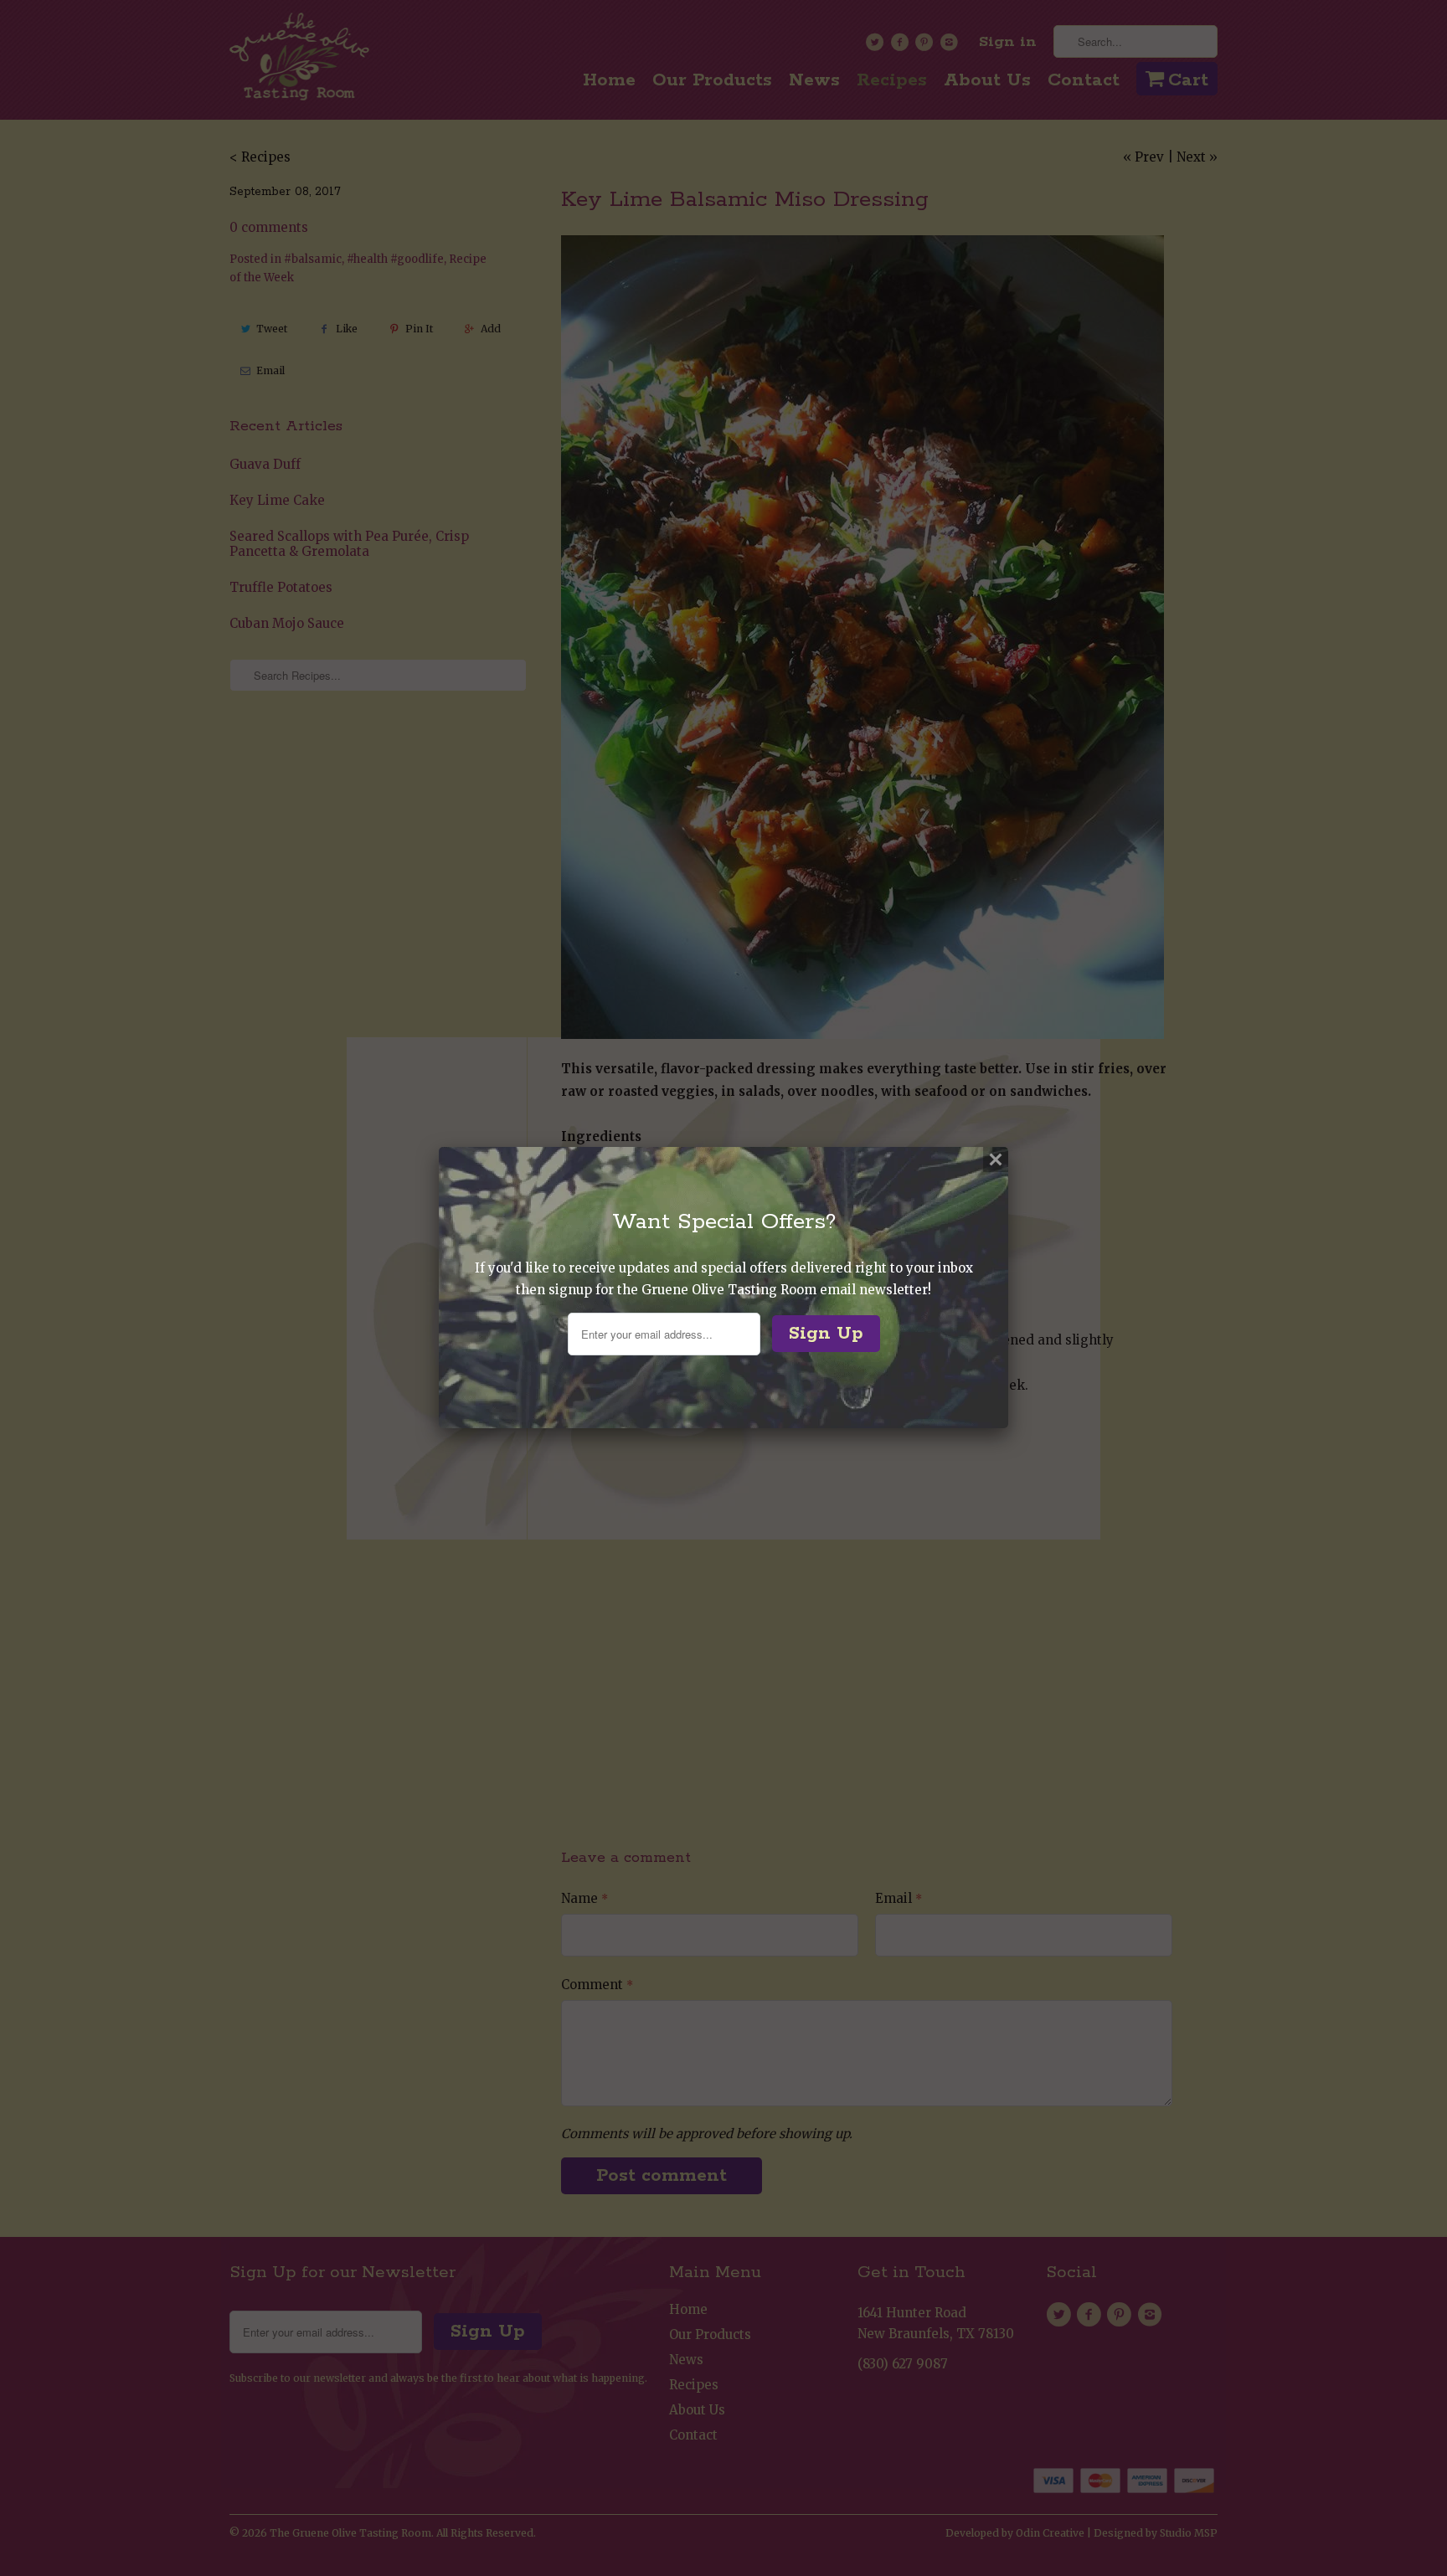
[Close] (996, 1159)
